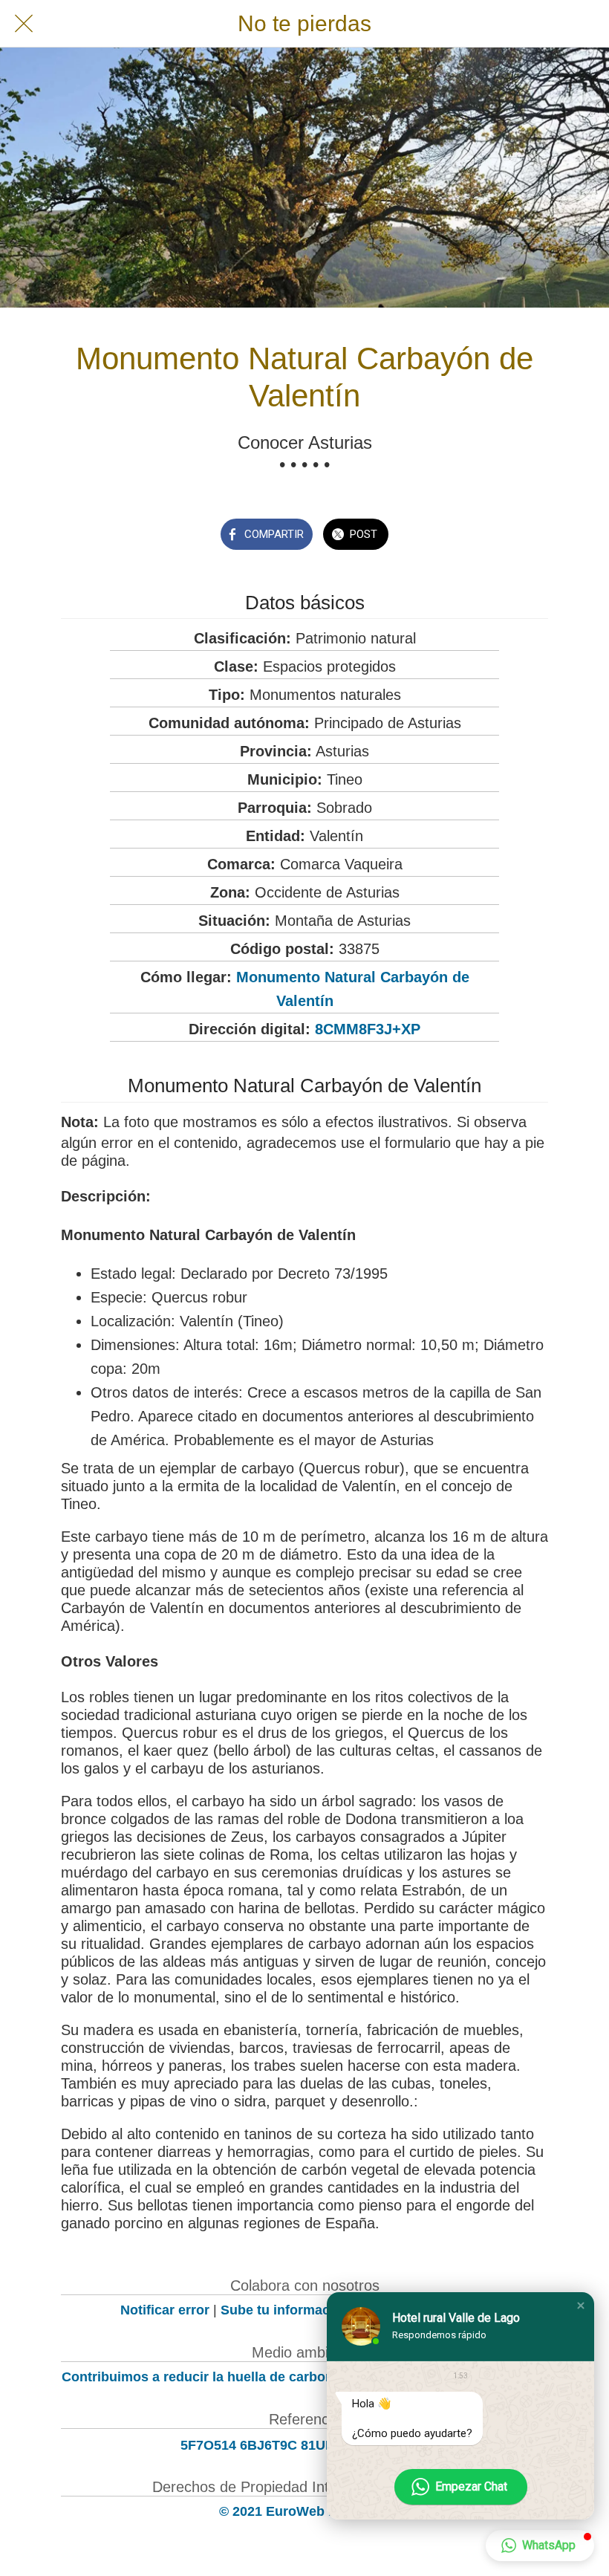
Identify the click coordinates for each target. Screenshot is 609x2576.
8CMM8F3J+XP (368, 1029)
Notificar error (165, 2310)
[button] (581, 2306)
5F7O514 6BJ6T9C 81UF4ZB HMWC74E (305, 2445)
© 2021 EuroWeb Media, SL (305, 2511)
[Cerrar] (24, 24)
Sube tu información (285, 2310)
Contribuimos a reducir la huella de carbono (202, 2377)
